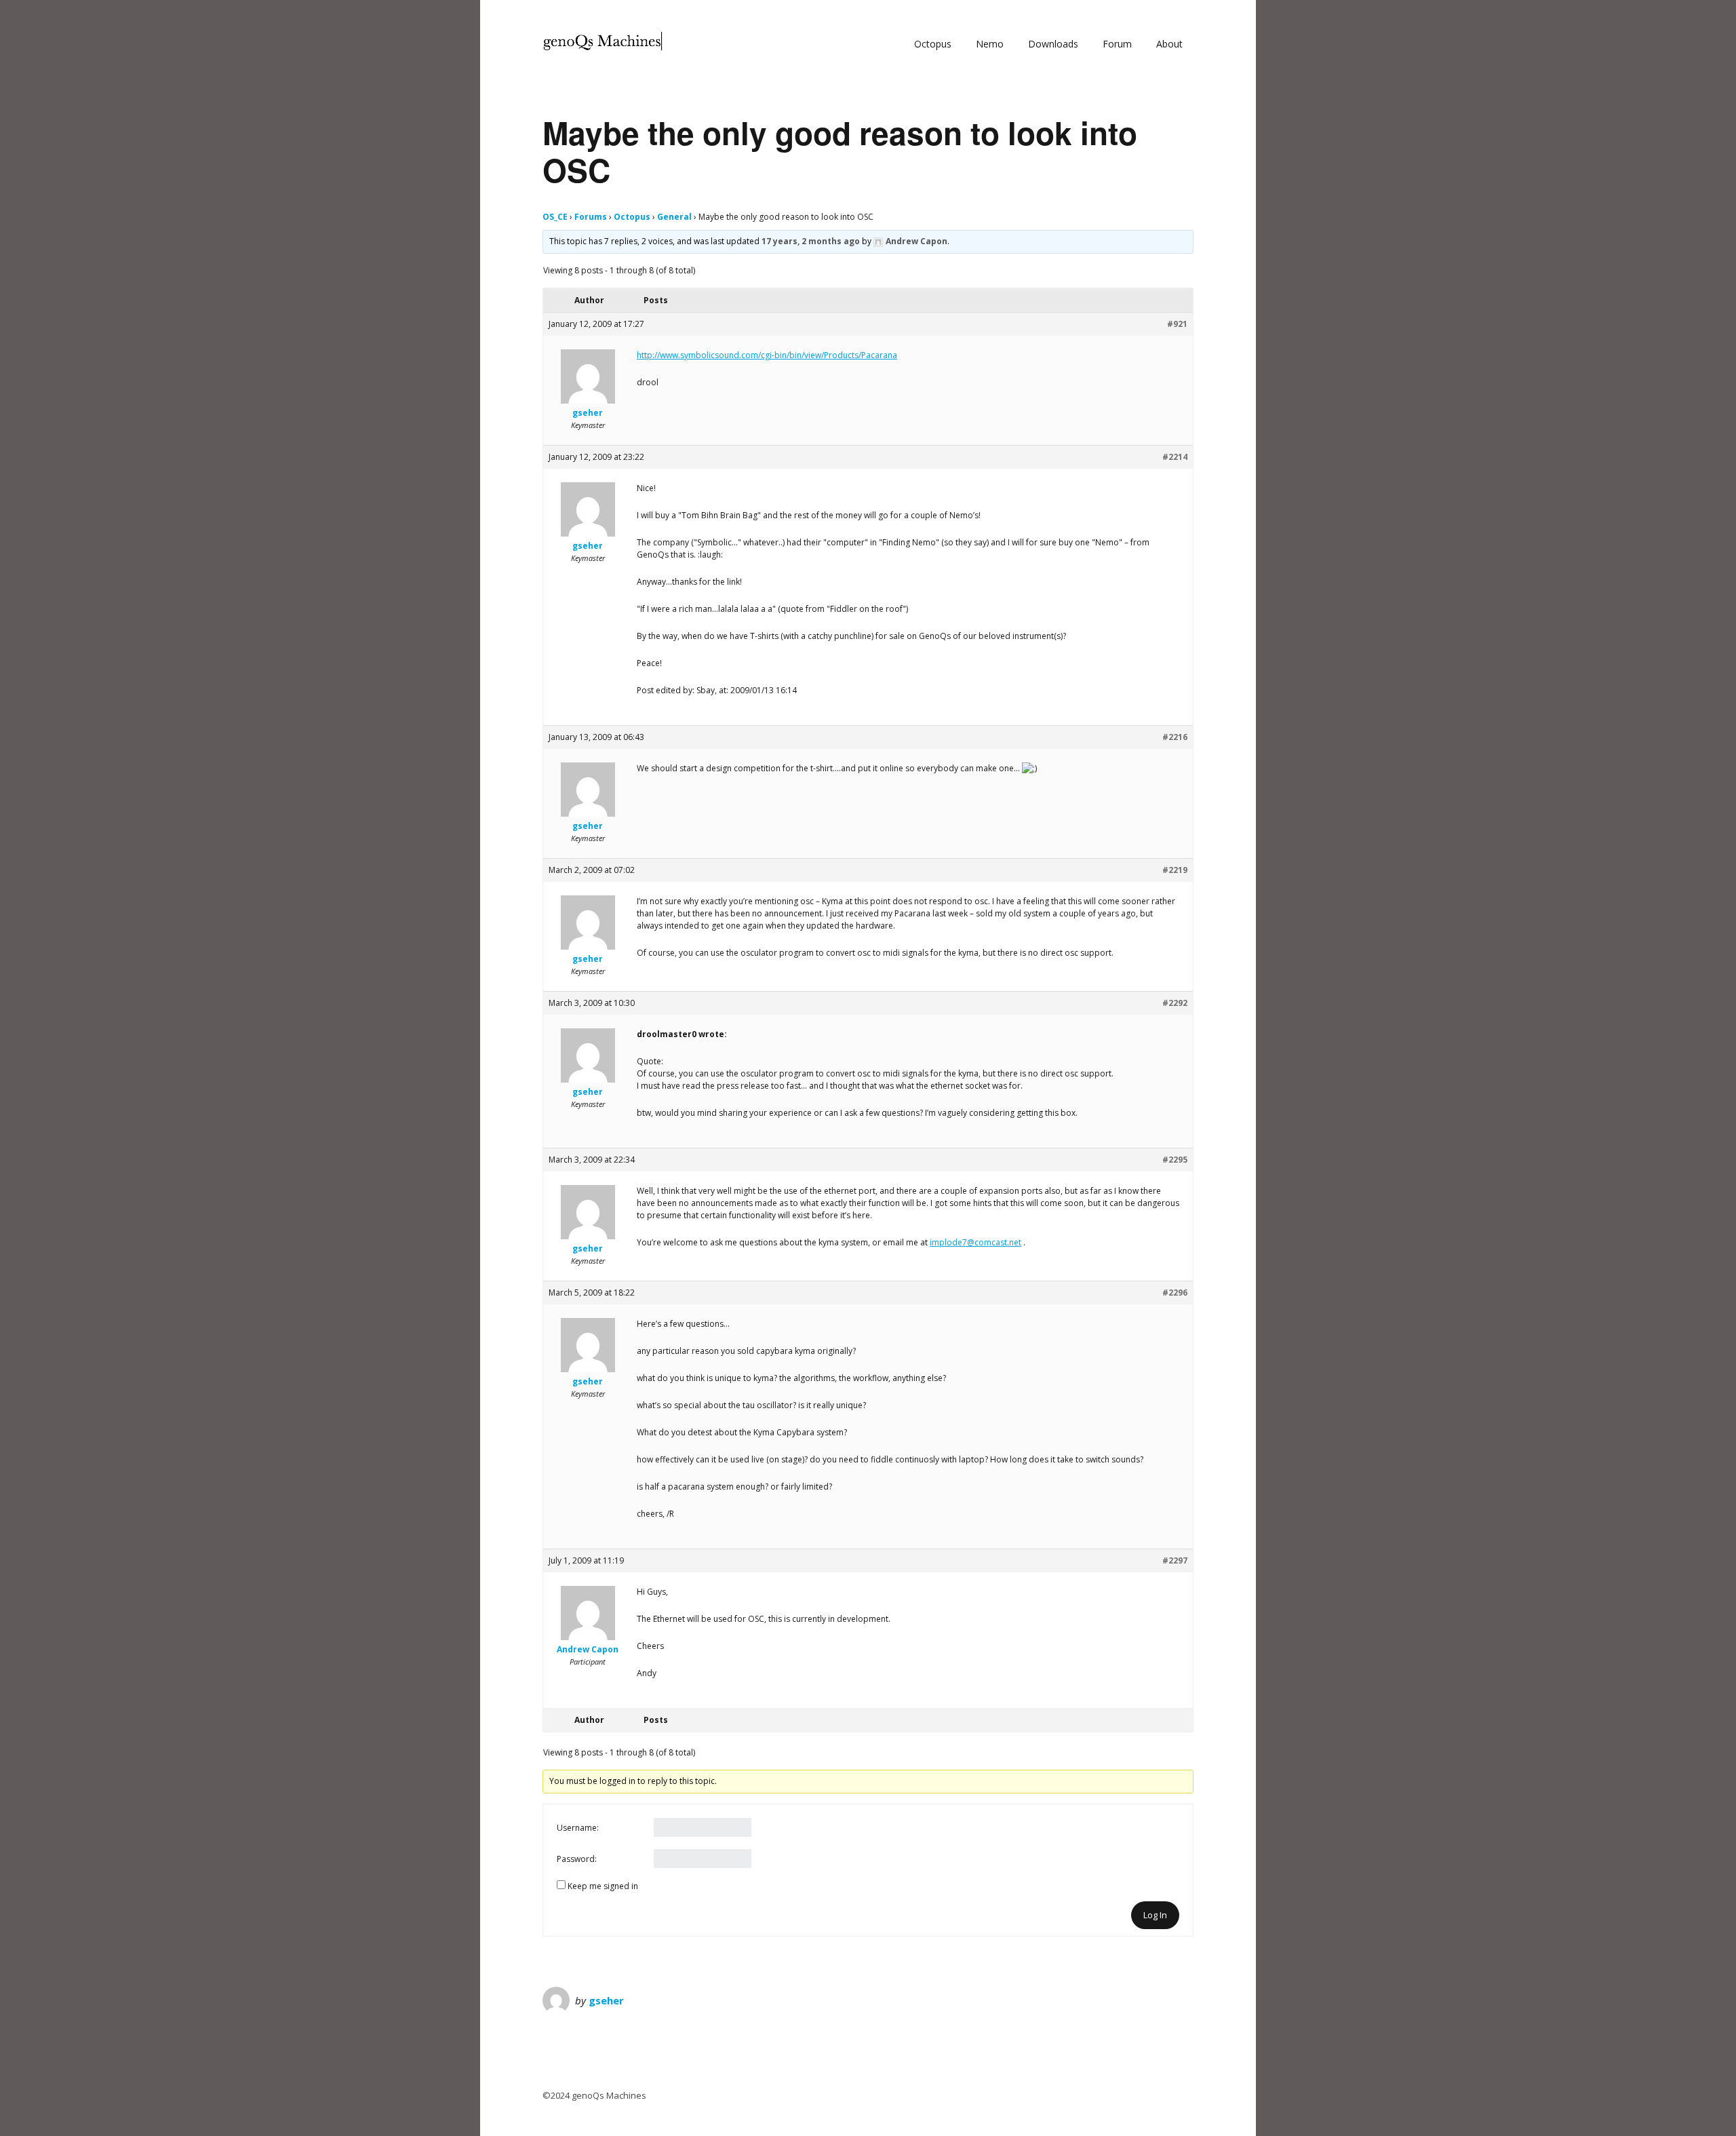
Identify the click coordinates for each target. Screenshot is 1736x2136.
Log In (1155, 1915)
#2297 (1175, 1560)
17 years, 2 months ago (811, 241)
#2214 (1175, 457)
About (1169, 44)
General (674, 217)
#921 (1177, 324)
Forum (1117, 44)
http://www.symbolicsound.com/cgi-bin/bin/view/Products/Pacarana (767, 355)
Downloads (1053, 44)
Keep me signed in (603, 1886)
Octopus (933, 44)
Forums (591, 217)
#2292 (1175, 1003)
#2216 (1175, 737)
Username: (578, 1828)
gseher (606, 2000)
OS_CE (555, 217)
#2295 (1175, 1160)
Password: (577, 1859)
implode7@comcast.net (975, 1242)
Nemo (990, 44)
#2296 (1175, 1293)
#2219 (1175, 870)
